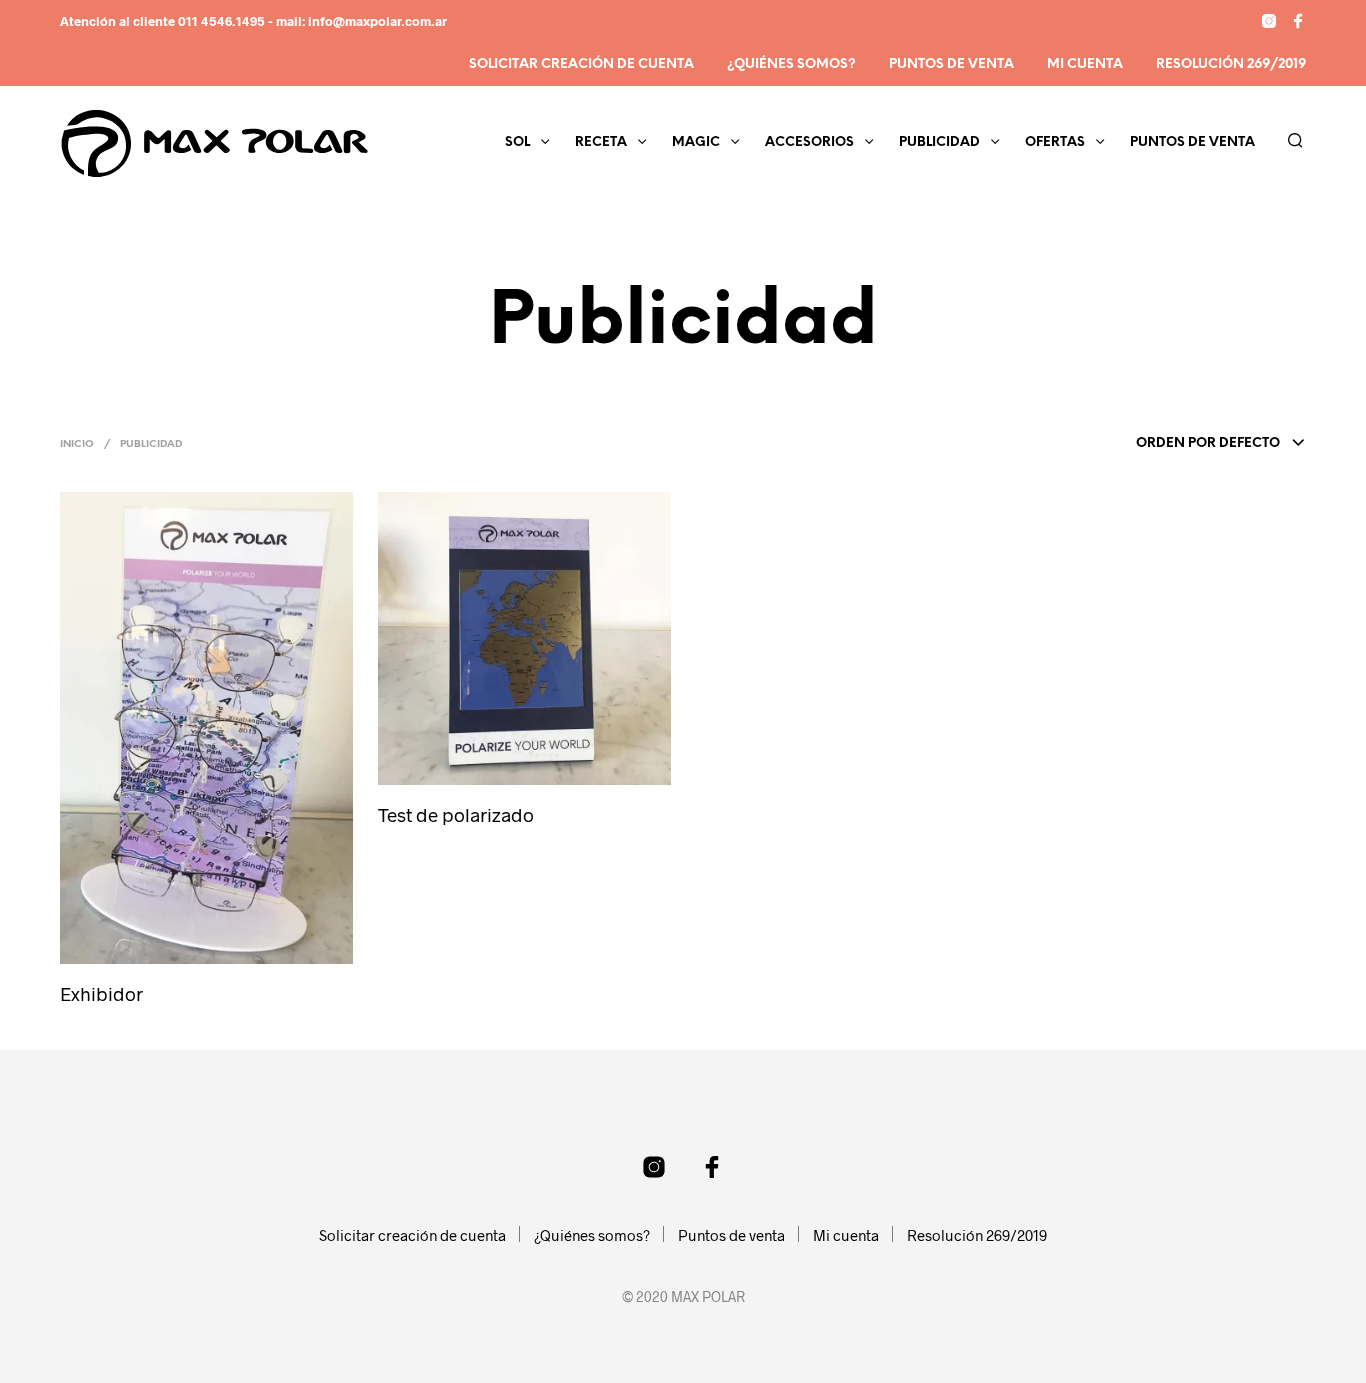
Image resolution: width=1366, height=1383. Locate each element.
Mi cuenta (1085, 64)
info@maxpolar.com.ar (377, 21)
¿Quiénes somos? (791, 64)
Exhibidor (101, 993)
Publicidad (939, 142)
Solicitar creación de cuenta (581, 64)
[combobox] (1167, 444)
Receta (601, 142)
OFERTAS (1055, 142)
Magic (696, 142)
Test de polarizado (456, 814)
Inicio (77, 444)
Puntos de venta (951, 64)
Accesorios (809, 142)
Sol (517, 142)
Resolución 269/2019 (1231, 64)
